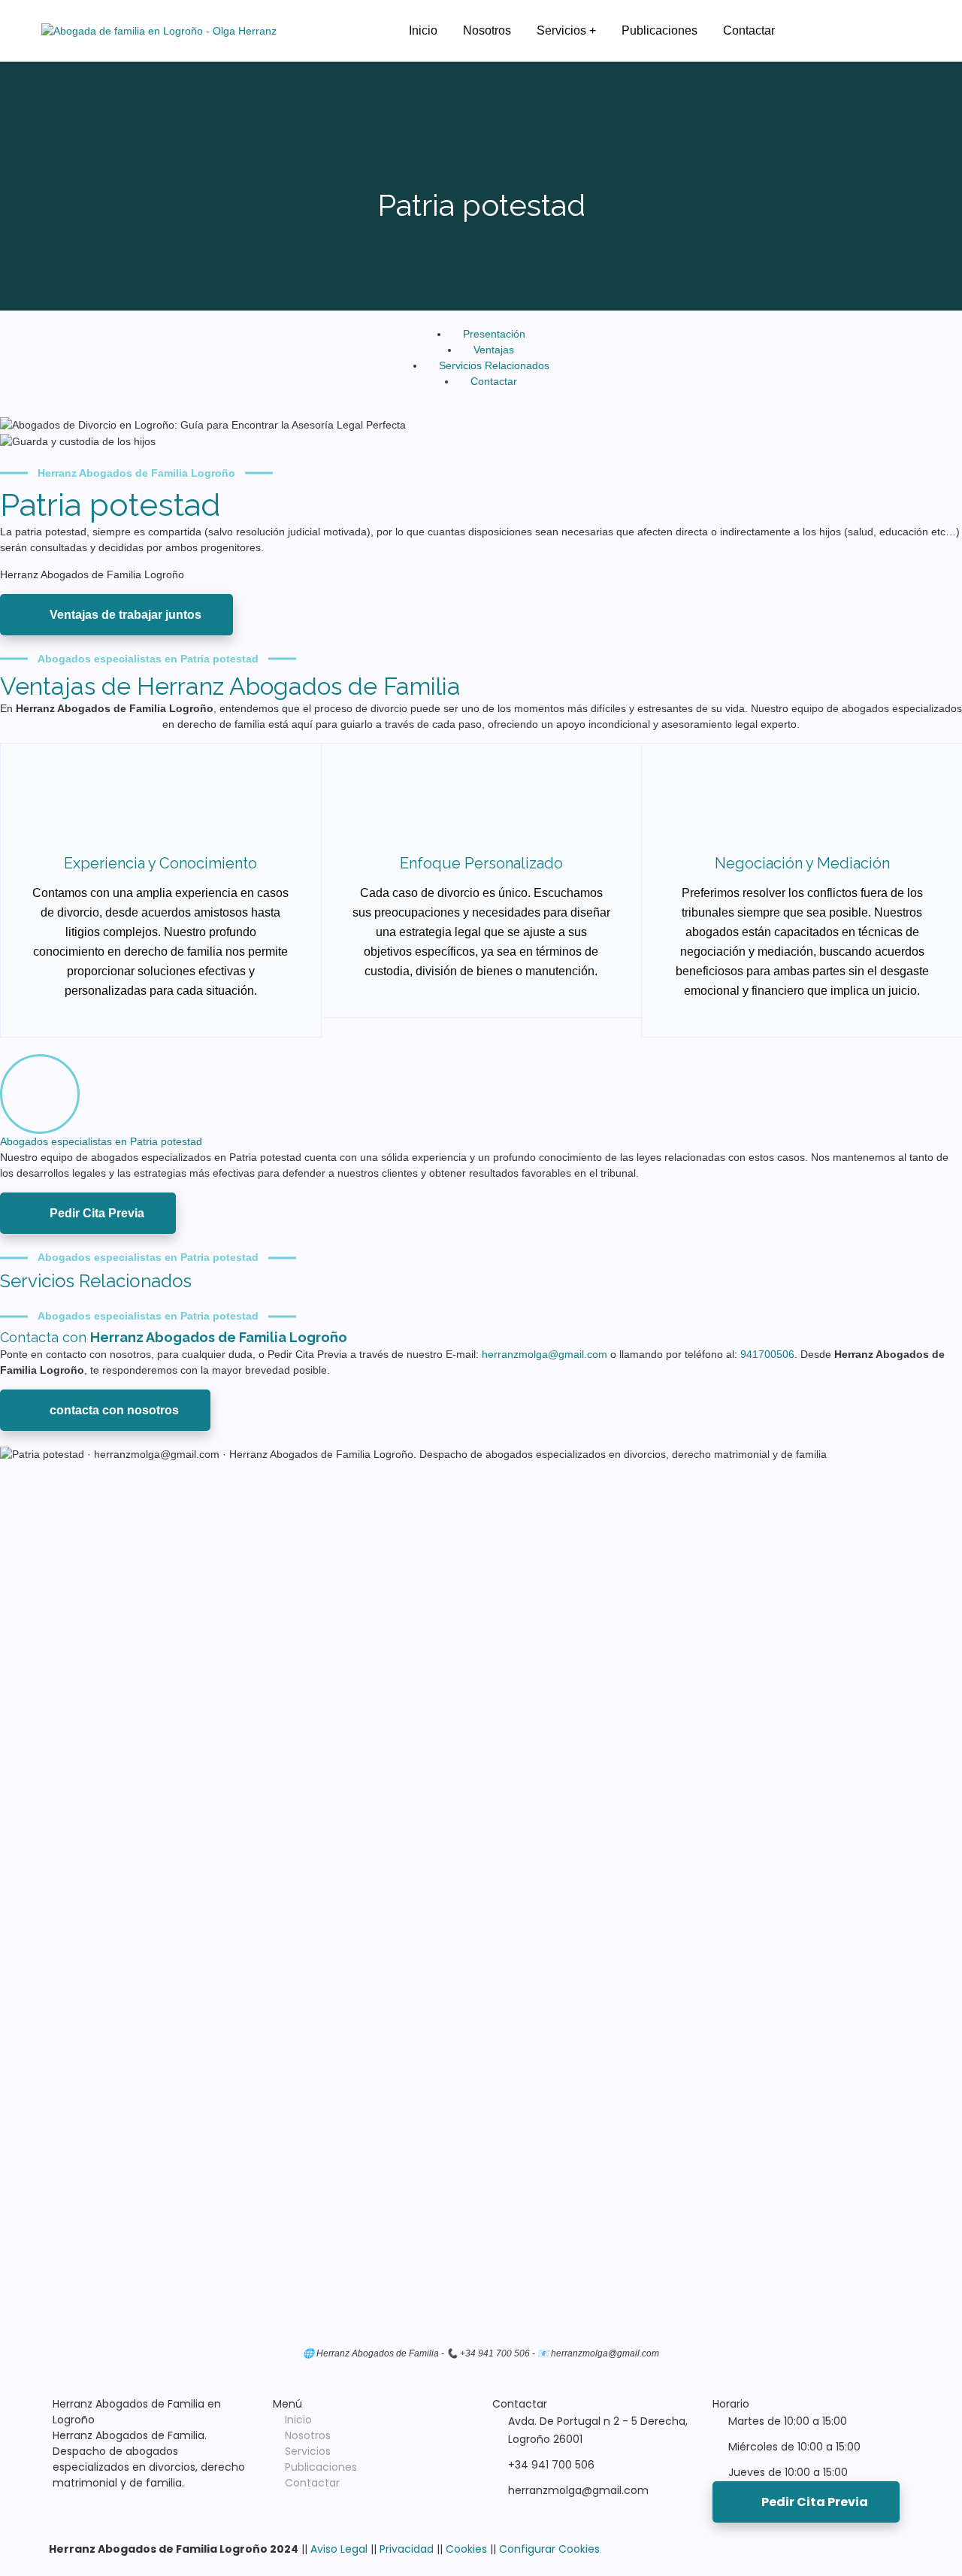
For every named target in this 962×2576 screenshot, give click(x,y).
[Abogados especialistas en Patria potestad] (40, 1094)
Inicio (298, 2420)
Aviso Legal (339, 2549)
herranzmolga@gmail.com (546, 1354)
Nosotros (308, 2435)
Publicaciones (321, 2467)
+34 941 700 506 (551, 2465)
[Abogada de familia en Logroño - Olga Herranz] (159, 31)
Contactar (312, 2483)
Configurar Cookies (549, 2549)
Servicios (308, 2451)
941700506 (767, 1354)
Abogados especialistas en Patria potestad (101, 1141)
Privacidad (407, 2549)
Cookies (466, 2549)
